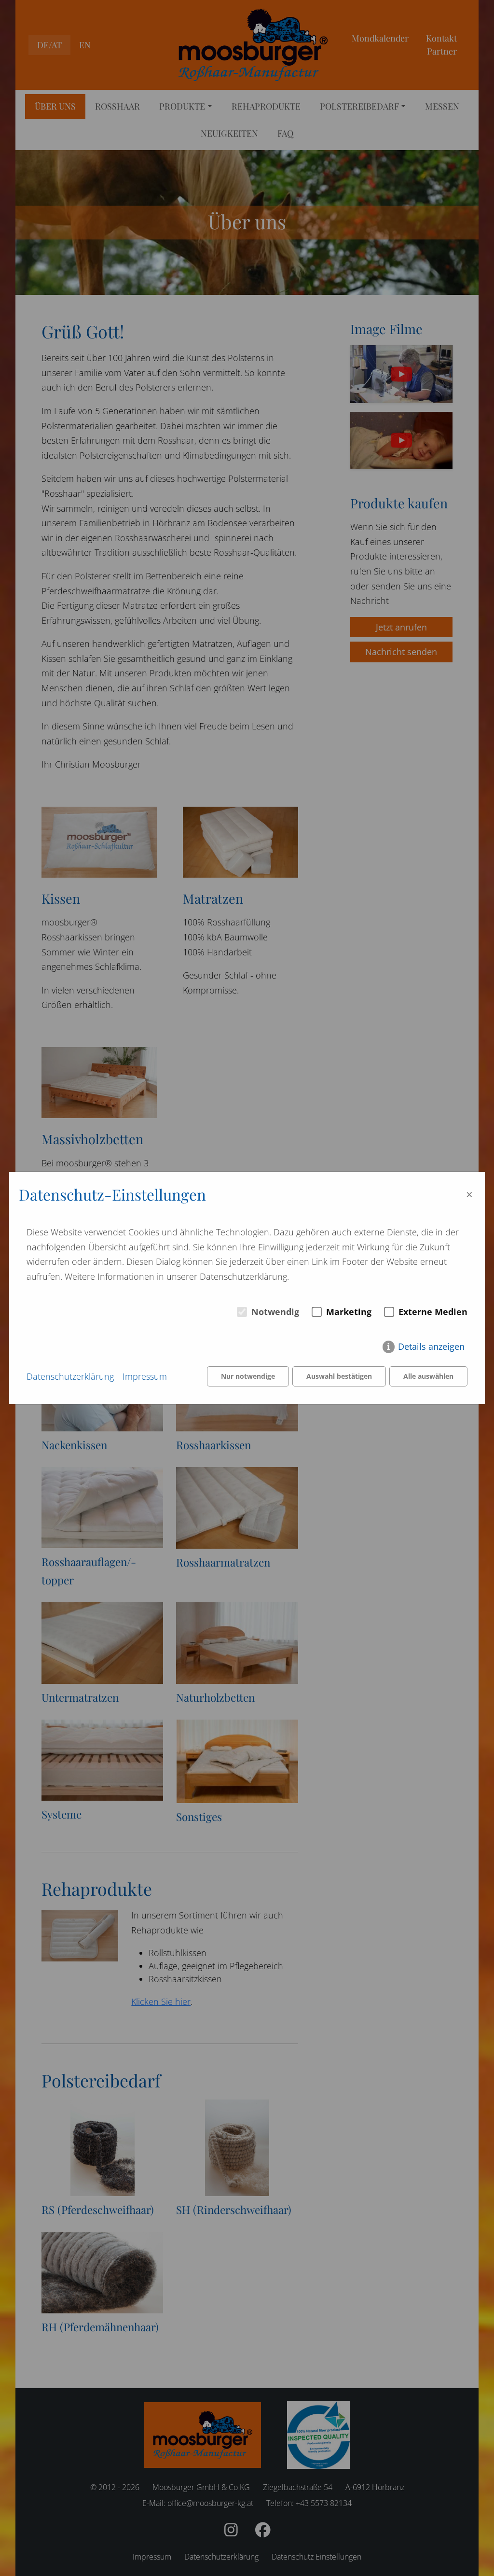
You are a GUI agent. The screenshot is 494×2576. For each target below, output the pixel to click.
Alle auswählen (428, 1376)
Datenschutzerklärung (70, 1376)
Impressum (145, 1376)
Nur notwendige (248, 1376)
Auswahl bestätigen (339, 1376)
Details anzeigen (431, 1346)
